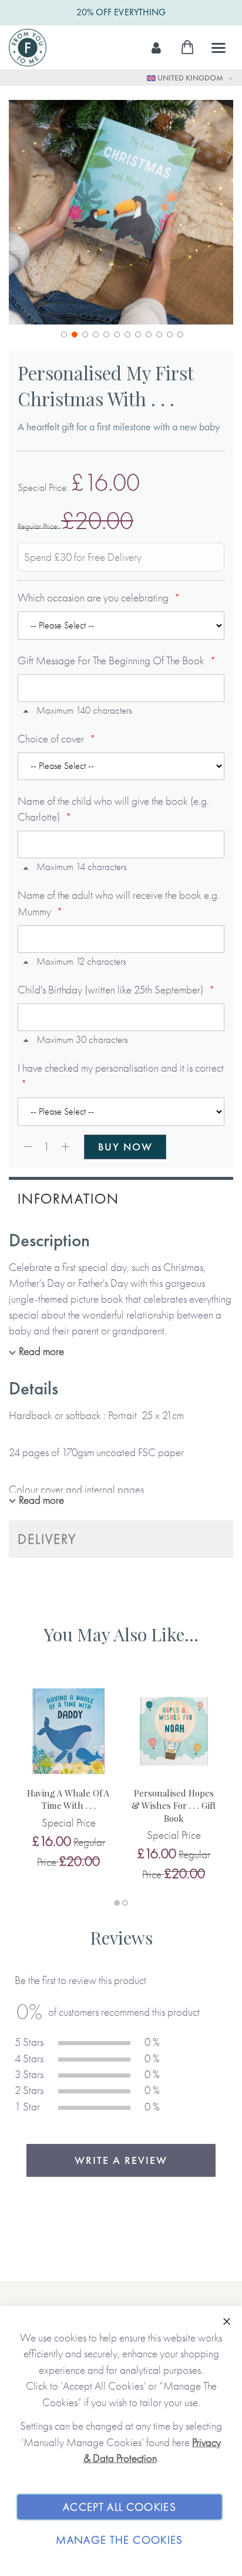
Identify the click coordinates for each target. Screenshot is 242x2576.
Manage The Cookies (119, 2540)
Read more (41, 1351)
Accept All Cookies (120, 2507)
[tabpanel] (68, 1776)
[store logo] (28, 48)
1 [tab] (117, 1903)
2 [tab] (125, 1903)
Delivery (47, 1539)
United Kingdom (190, 78)
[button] (63, 333)
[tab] (121, 1197)
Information (68, 1198)
